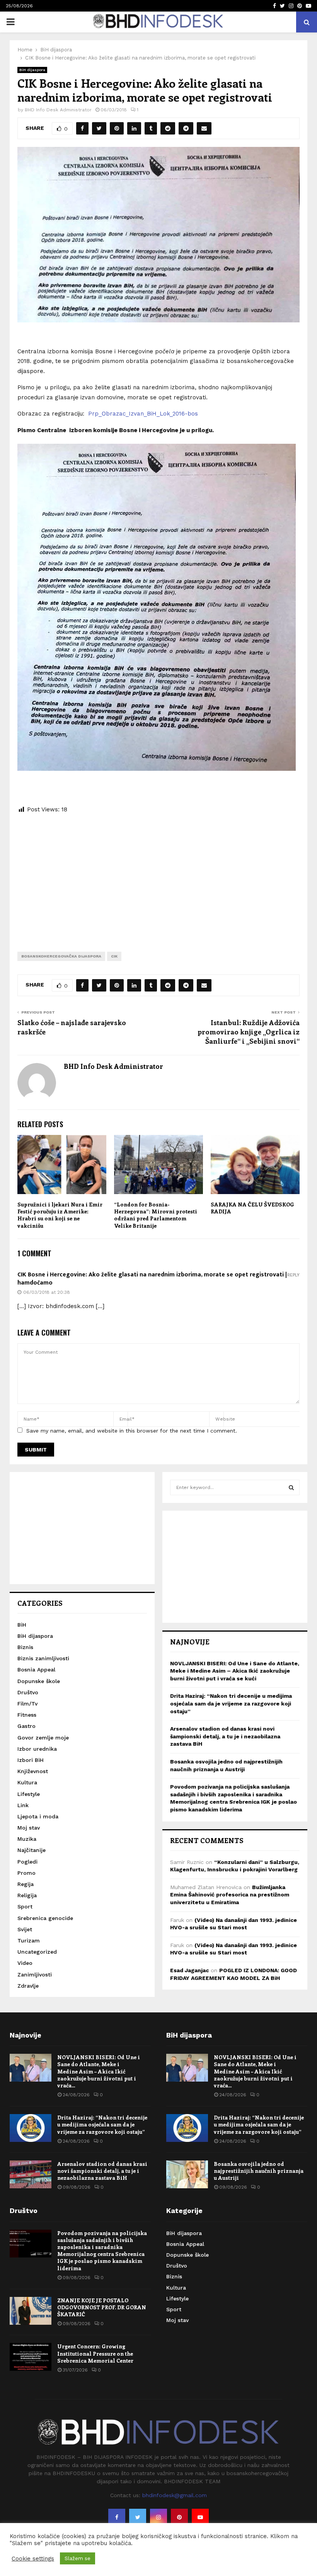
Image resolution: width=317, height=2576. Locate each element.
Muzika (27, 1839)
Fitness (27, 1715)
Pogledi (27, 1862)
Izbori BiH (31, 1760)
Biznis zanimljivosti (43, 1658)
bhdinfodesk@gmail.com (175, 2495)
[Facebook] (117, 2517)
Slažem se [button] (78, 2558)
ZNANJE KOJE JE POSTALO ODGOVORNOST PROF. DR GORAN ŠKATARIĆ (102, 2307)
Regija (26, 1884)
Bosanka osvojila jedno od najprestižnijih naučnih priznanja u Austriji (259, 2171)
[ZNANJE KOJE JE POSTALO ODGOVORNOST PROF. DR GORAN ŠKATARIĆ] (31, 2311)
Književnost (33, 1771)
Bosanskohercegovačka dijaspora (61, 956)
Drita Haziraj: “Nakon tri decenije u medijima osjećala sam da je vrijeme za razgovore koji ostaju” (231, 1703)
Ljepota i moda (38, 1816)
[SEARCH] (291, 1487)
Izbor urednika (37, 1749)
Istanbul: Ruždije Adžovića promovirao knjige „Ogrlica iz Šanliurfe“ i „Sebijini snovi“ (249, 1032)
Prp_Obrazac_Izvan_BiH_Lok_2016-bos (143, 414)
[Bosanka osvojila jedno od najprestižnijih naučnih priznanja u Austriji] (187, 2174)
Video (25, 1963)
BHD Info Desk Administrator (58, 110)
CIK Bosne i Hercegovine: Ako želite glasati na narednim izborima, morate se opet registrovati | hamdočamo (152, 1279)
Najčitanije (32, 1850)
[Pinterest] (179, 2517)
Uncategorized (37, 1952)
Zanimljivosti (35, 1975)
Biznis (25, 1647)
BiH (22, 1625)
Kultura (27, 1782)
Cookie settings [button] (33, 2559)
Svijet (25, 1929)
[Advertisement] (158, 877)
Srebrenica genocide (45, 1918)
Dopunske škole (39, 1681)
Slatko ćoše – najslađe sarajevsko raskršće (72, 1027)
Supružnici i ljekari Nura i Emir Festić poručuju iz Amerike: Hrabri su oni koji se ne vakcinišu (60, 1215)
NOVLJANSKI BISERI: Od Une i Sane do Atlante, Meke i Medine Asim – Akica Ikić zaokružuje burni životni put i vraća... (99, 2071)
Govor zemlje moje (43, 1738)
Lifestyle (29, 1794)
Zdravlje (28, 1986)
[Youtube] (200, 2517)
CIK (114, 956)
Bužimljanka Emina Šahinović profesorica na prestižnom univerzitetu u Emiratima (230, 1895)
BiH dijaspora (32, 70)
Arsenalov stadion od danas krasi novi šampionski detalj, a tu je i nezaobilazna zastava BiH (225, 1736)
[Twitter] (138, 2517)
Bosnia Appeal (36, 1670)
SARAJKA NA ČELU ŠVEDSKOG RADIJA (252, 1208)
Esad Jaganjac (189, 1970)
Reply (293, 1275)
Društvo (28, 1692)
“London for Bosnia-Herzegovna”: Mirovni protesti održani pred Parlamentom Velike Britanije (156, 1215)
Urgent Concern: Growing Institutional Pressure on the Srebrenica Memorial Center (95, 2353)
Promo (26, 1873)
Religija (27, 1895)
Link (23, 1805)
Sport (25, 1906)
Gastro (26, 1726)
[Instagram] (158, 2517)
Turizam (29, 1941)
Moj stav (29, 1828)
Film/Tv (27, 1704)
